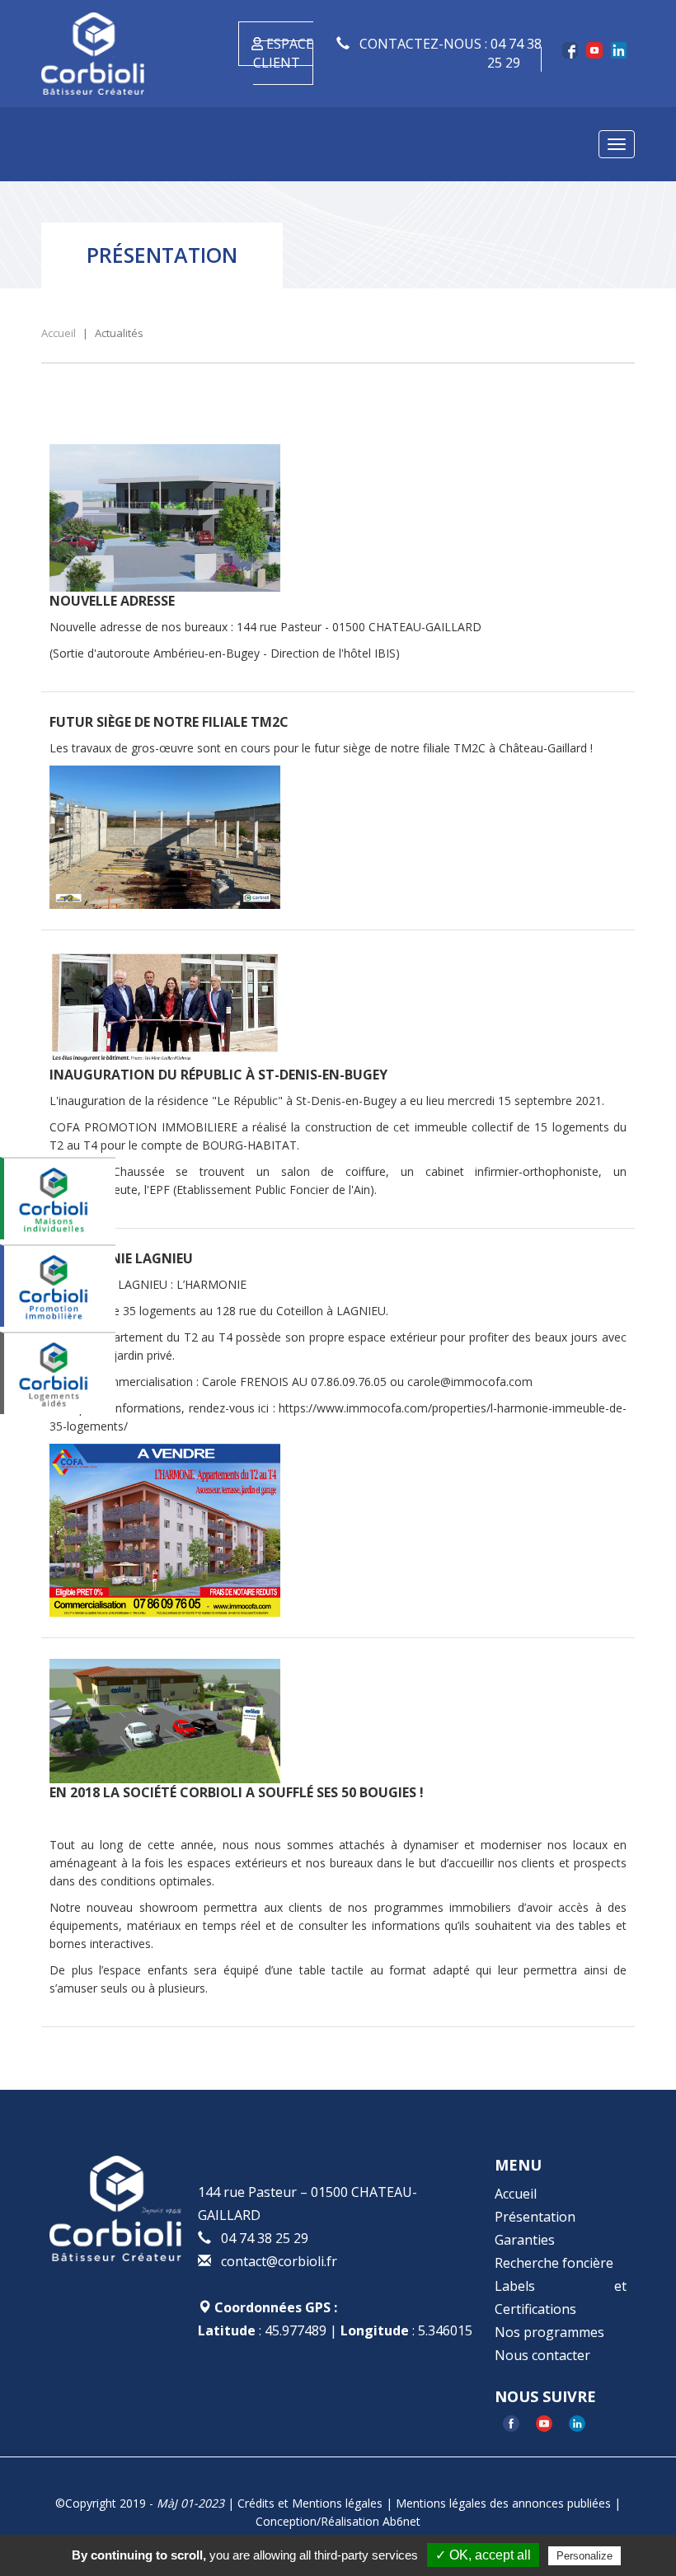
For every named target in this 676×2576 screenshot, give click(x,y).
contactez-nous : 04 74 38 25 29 (449, 53)
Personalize (584, 2556)
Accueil (516, 2194)
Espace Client (283, 53)
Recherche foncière (554, 2263)
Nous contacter (542, 2355)
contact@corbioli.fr (279, 2261)
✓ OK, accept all (483, 2555)
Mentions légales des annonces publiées (503, 2503)
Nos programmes (549, 2332)
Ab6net (401, 2521)
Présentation (535, 2217)
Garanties (525, 2240)
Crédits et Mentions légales (310, 2503)
